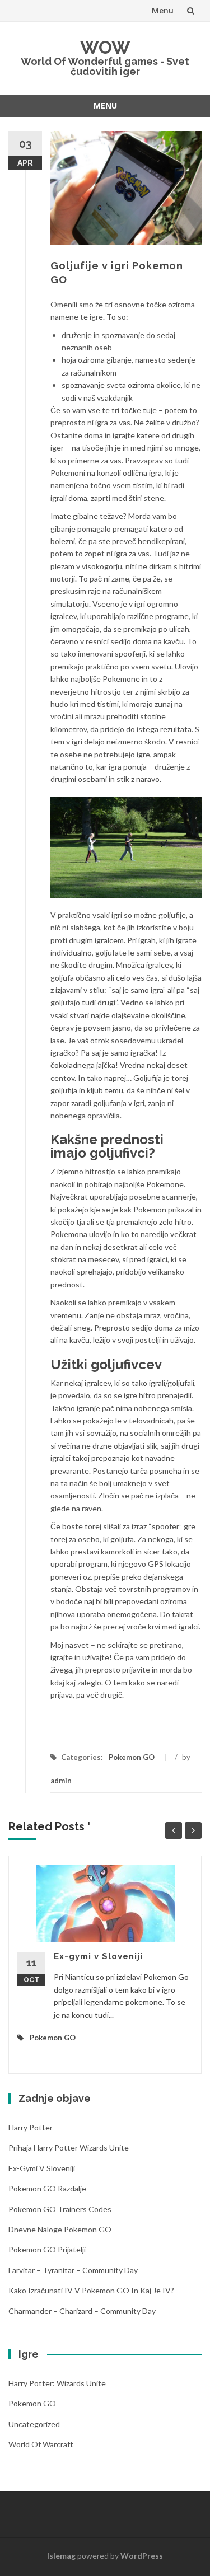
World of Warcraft (41, 2444)
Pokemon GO (132, 1757)
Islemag (61, 2556)
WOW (105, 47)
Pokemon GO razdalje (47, 2188)
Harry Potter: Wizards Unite (57, 2383)
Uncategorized (34, 2424)
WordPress (142, 2556)
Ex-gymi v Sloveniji (98, 1956)
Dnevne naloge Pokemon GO (60, 2229)
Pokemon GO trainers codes (60, 2209)
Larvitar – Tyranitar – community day (73, 2270)
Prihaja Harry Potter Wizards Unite (69, 2148)
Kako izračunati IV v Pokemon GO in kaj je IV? (91, 2290)
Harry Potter (31, 2127)
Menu (163, 10)
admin (61, 1781)
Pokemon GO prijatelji (47, 2249)
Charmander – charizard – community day (82, 2311)
